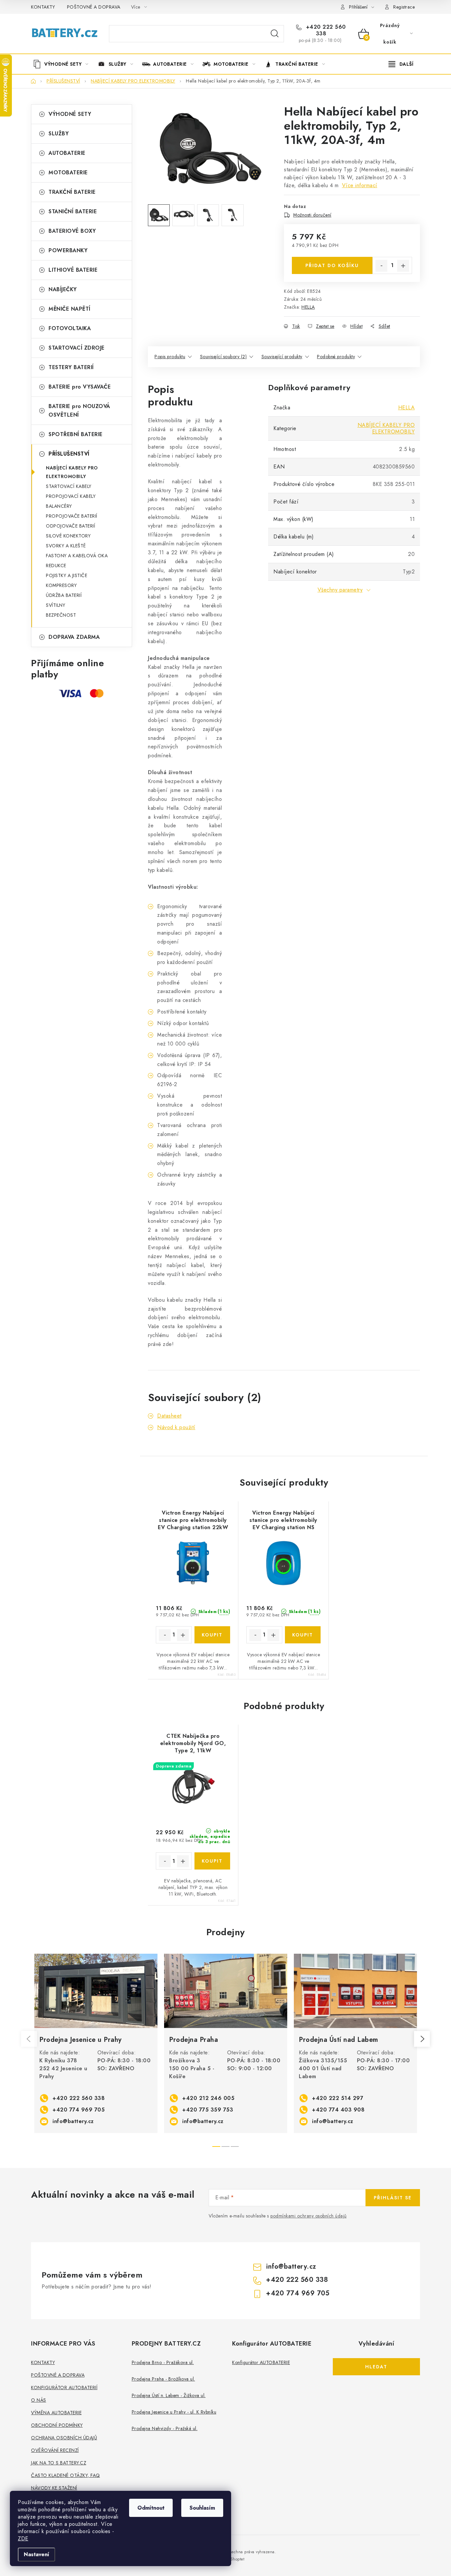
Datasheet (169, 1416)
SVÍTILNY (55, 605)
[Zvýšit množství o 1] (403, 266)
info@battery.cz (73, 2121)
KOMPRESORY (61, 585)
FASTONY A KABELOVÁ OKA (77, 556)
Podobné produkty (336, 357)
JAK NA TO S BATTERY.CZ (59, 2463)
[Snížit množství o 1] (381, 266)
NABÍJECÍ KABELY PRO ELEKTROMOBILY (72, 472)
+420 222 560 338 (325, 30)
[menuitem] (63, 64)
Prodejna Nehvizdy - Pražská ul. (165, 2428)
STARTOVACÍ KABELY (69, 486)
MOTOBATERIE (68, 172)
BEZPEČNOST (61, 615)
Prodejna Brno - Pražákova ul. (163, 2362)
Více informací (360, 185)
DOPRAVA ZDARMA (74, 637)
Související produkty (282, 357)
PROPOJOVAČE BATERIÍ (72, 516)
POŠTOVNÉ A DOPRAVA (94, 7)
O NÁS (39, 2400)
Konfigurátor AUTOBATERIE (261, 2362)
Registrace (404, 7)
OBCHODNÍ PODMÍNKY (57, 2425)
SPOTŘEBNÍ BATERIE (76, 434)
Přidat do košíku (332, 265)
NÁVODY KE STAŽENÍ (54, 2488)
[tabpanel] (96, 2043)
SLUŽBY (59, 134)
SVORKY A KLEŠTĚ (66, 546)
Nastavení (36, 2554)
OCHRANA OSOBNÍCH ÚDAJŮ (64, 2438)
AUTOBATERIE (67, 153)
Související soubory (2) (224, 357)
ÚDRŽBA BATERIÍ (64, 595)
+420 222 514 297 (338, 2098)
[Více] (401, 64)
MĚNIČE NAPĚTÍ (69, 309)
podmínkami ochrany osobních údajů (309, 2216)
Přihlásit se (393, 2198)
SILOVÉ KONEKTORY (68, 536)
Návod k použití (176, 1427)
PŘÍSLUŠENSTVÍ (69, 454)
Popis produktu (170, 357)
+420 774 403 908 (338, 2110)
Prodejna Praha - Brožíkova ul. (163, 2379)
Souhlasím (202, 2508)
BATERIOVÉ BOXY (72, 231)
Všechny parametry (340, 590)
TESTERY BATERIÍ (71, 367)
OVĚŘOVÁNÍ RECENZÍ (55, 2450)
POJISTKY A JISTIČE (67, 575)
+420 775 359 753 (208, 2110)
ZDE (23, 2539)
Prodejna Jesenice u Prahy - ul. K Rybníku (174, 2412)
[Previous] (29, 2039)
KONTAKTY (43, 7)
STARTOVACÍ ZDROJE (77, 348)
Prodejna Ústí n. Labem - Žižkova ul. (169, 2395)
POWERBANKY (68, 250)
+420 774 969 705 (79, 2110)
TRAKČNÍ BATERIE (72, 192)
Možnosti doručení (312, 215)
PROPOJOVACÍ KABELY (71, 496)
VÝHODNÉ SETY (70, 114)
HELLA (308, 307)
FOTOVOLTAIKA (70, 328)
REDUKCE (56, 566)
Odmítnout (151, 2508)
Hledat (275, 34)
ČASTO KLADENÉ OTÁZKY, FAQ (66, 2475)
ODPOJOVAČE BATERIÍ (70, 526)
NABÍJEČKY (63, 289)
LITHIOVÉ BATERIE (73, 270)
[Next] (422, 2039)
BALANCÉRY (59, 506)
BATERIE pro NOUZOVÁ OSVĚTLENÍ (79, 411)
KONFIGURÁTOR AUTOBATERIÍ (64, 2387)
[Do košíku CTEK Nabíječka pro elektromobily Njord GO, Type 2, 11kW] (212, 1861)
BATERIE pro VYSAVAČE (80, 387)
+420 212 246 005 (208, 2098)
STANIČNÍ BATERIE (73, 211)
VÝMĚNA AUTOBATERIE (56, 2413)
